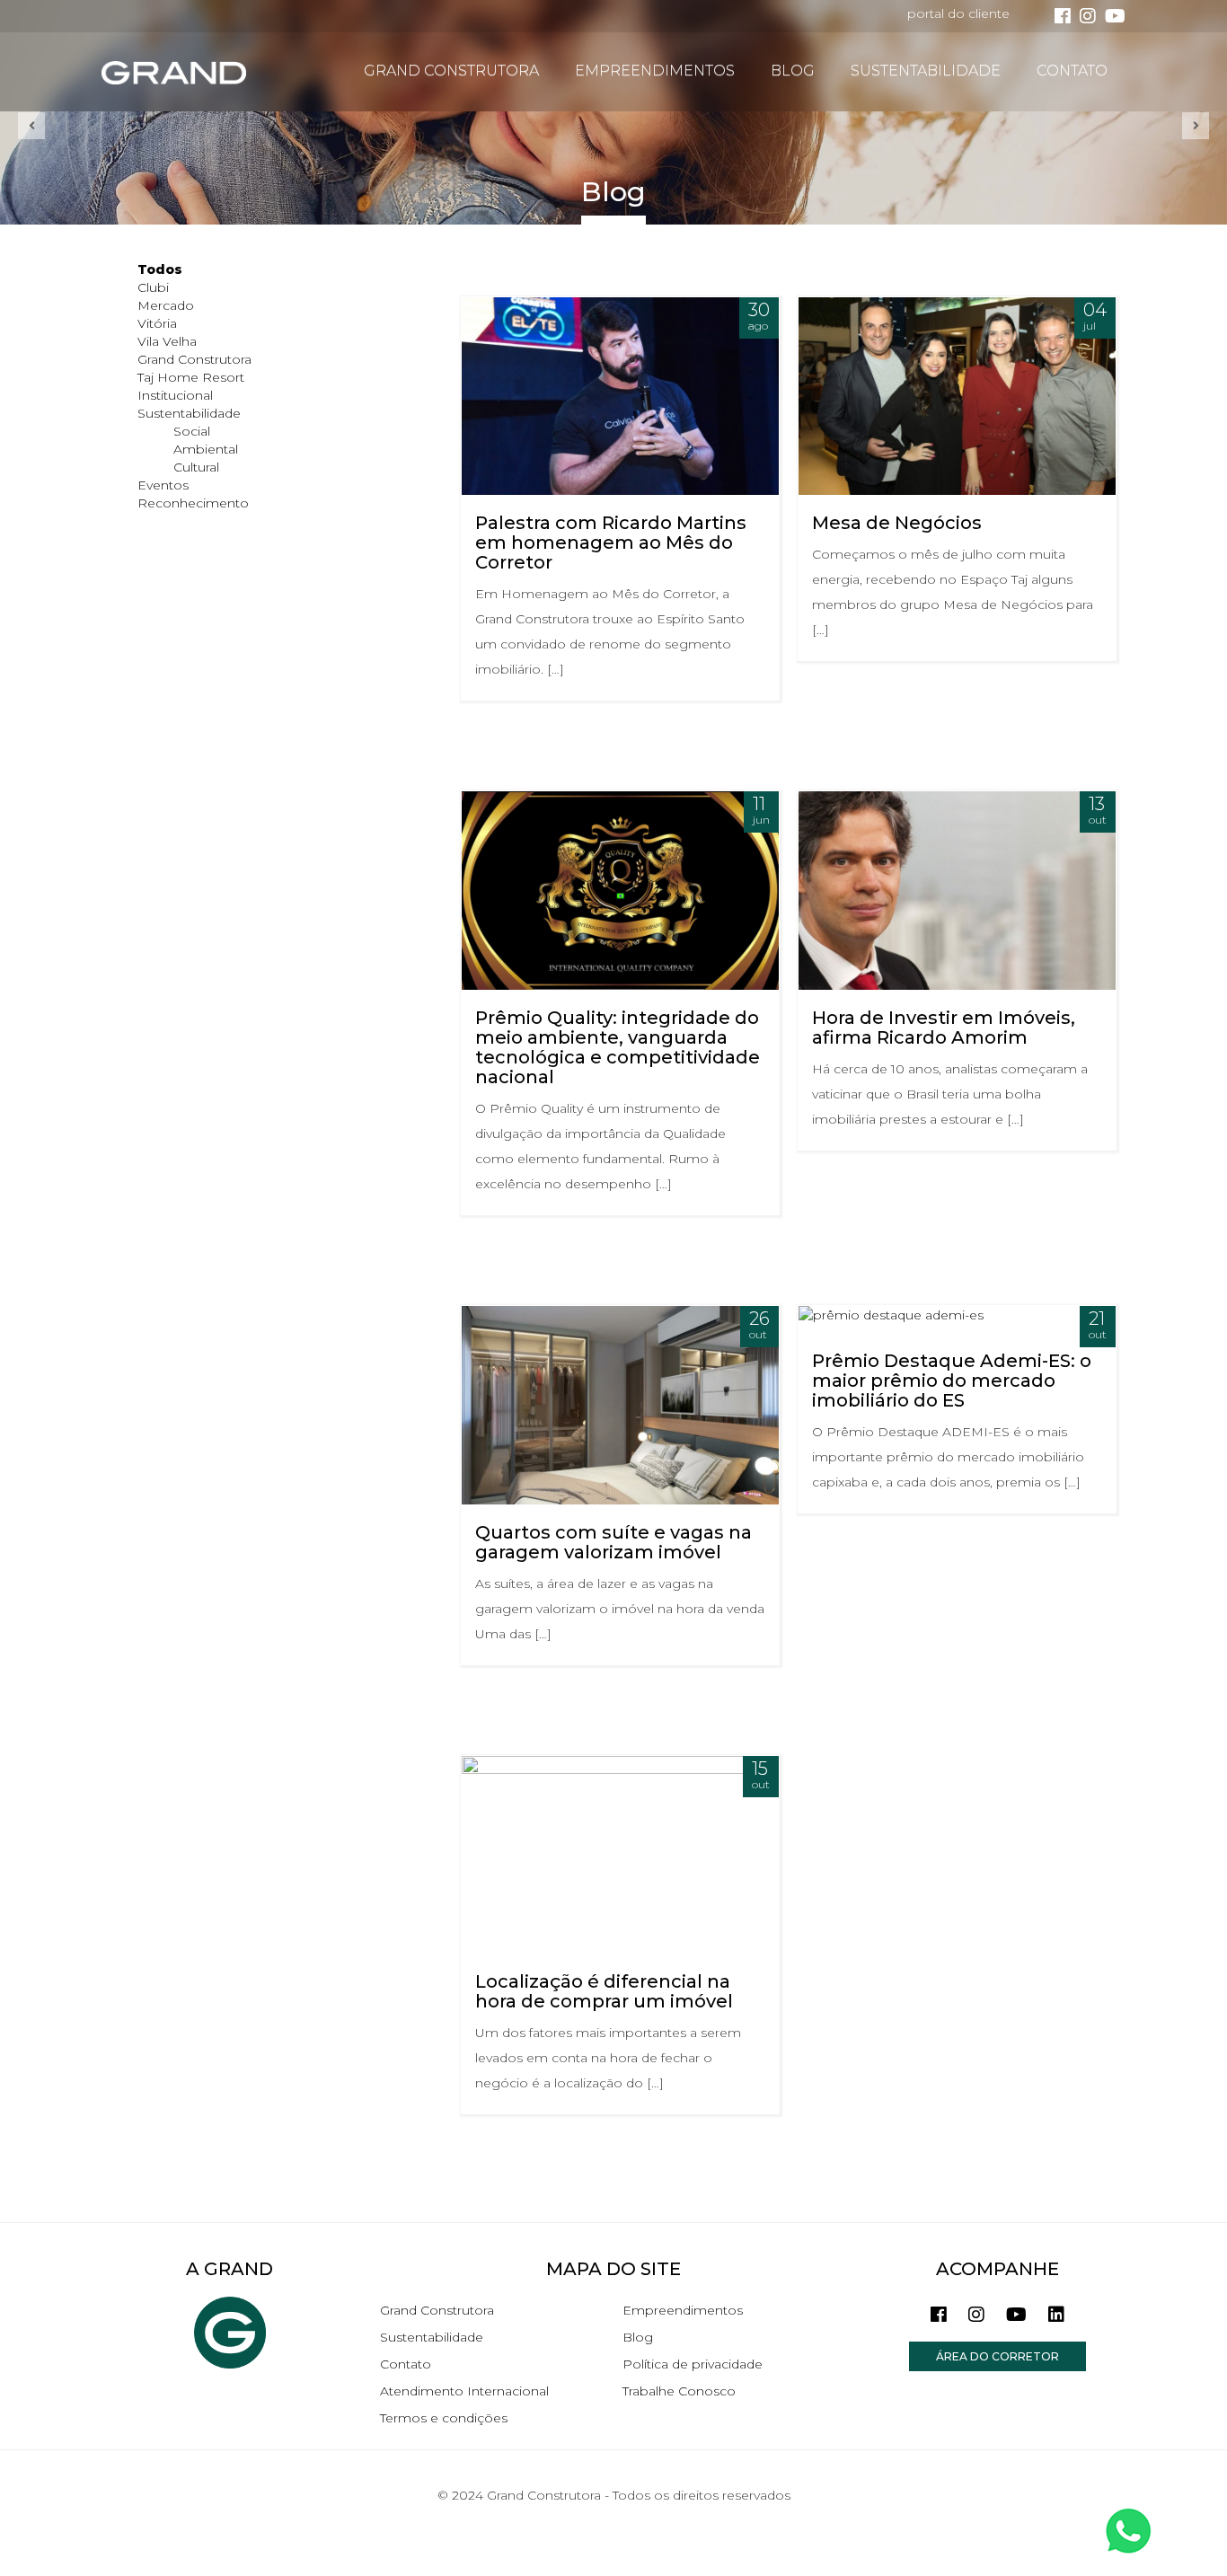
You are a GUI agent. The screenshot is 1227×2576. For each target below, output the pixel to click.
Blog (793, 71)
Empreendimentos (655, 71)
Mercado (166, 305)
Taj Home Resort (191, 377)
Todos (160, 269)
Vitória (157, 323)
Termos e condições (444, 2418)
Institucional (175, 395)
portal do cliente (958, 13)
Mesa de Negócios (897, 523)
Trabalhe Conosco (679, 2391)
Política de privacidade (693, 2364)
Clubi (153, 287)
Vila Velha (167, 341)
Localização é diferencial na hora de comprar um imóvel (604, 1991)
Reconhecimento (193, 503)
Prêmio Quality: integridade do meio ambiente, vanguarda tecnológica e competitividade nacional (618, 1047)
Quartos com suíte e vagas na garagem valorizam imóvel (613, 1542)
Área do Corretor (997, 2356)
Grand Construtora (451, 71)
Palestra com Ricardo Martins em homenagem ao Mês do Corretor (611, 543)
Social (192, 431)
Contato (1072, 71)
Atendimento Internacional (464, 2391)
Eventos (163, 485)
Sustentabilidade (926, 71)
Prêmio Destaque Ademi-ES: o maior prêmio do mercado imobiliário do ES (952, 1381)
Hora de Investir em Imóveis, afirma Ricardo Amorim (944, 1028)
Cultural (196, 467)
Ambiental (206, 449)
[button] (31, 126)
